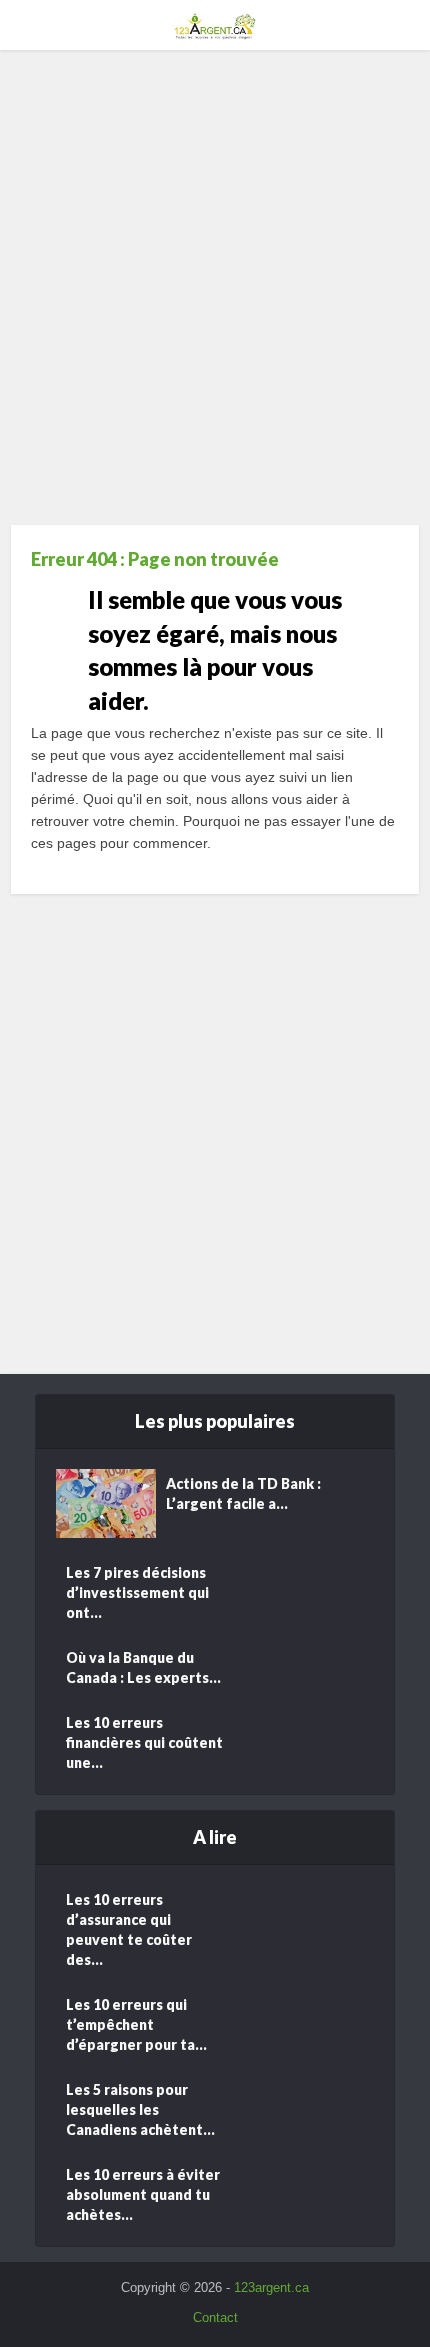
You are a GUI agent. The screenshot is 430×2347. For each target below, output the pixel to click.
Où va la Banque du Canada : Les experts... (143, 1667)
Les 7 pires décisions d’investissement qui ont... (137, 1592)
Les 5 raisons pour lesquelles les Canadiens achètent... (140, 2109)
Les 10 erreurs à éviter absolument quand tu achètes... (143, 2194)
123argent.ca (271, 2287)
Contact (215, 2317)
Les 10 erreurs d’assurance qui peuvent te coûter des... (129, 1929)
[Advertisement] (215, 295)
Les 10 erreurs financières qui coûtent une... (144, 1742)
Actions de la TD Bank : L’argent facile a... (243, 1493)
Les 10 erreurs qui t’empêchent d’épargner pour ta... (136, 2024)
